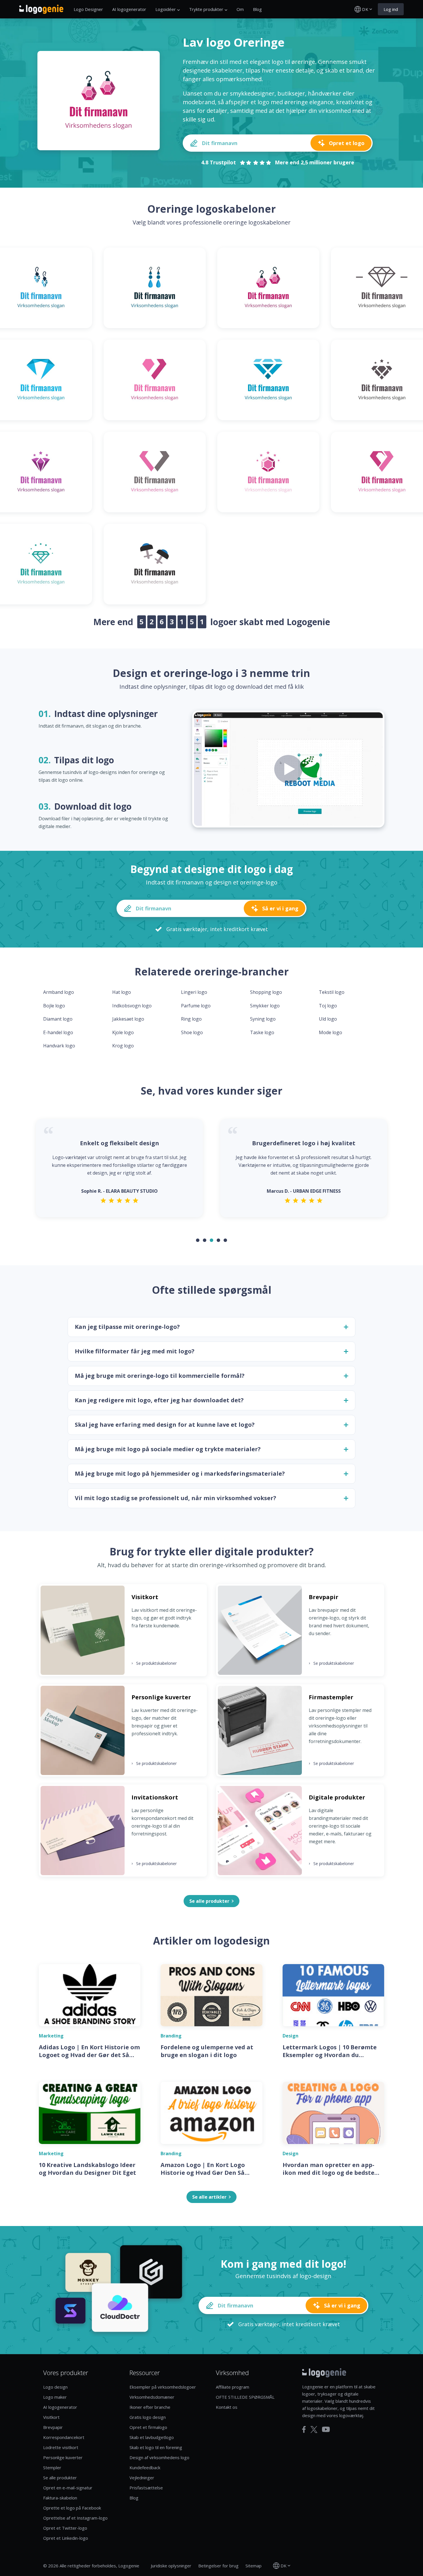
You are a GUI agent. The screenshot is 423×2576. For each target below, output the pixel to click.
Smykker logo (265, 1006)
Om (240, 9)
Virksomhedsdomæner (152, 2397)
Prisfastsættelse (146, 2488)
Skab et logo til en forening (156, 2447)
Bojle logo (54, 1006)
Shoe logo (192, 1032)
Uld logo (328, 1019)
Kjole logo (123, 1032)
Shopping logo (266, 992)
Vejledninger (142, 2478)
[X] (314, 2429)
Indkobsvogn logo (132, 1006)
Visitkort (51, 2417)
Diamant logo (58, 1019)
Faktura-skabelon (60, 2498)
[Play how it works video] (288, 769)
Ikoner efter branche (150, 2407)
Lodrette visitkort (61, 2447)
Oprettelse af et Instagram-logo (75, 2518)
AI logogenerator (129, 9)
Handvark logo (59, 1046)
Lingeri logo (194, 992)
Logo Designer (88, 9)
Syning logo (263, 1019)
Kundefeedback (145, 2467)
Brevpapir (53, 2427)
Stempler (52, 2467)
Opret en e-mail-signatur (68, 2488)
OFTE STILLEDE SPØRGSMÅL (245, 2397)
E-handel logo (58, 1032)
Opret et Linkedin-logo (66, 2538)
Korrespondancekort (64, 2437)
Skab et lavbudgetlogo (152, 2437)
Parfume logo (196, 1006)
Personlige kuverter (63, 2457)
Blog (257, 9)
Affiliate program (233, 2387)
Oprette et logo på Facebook (72, 2508)
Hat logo (122, 992)
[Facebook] (304, 2429)
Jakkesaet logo (128, 1019)
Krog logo (123, 1046)
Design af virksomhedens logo (159, 2457)
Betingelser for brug (218, 2566)
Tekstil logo (332, 992)
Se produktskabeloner (154, 1663)
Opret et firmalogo (148, 2427)
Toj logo (328, 1006)
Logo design (55, 2387)
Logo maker (55, 2397)
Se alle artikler (209, 2197)
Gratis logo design (148, 2417)
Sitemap (254, 2566)
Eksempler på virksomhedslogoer (163, 2387)
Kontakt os (227, 2407)
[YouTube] (326, 2429)
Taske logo (262, 1032)
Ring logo (191, 1019)
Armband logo (59, 992)
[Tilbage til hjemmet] (41, 9)
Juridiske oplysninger (171, 2566)
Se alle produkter (60, 2478)
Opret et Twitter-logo (65, 2528)
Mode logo (330, 1032)
